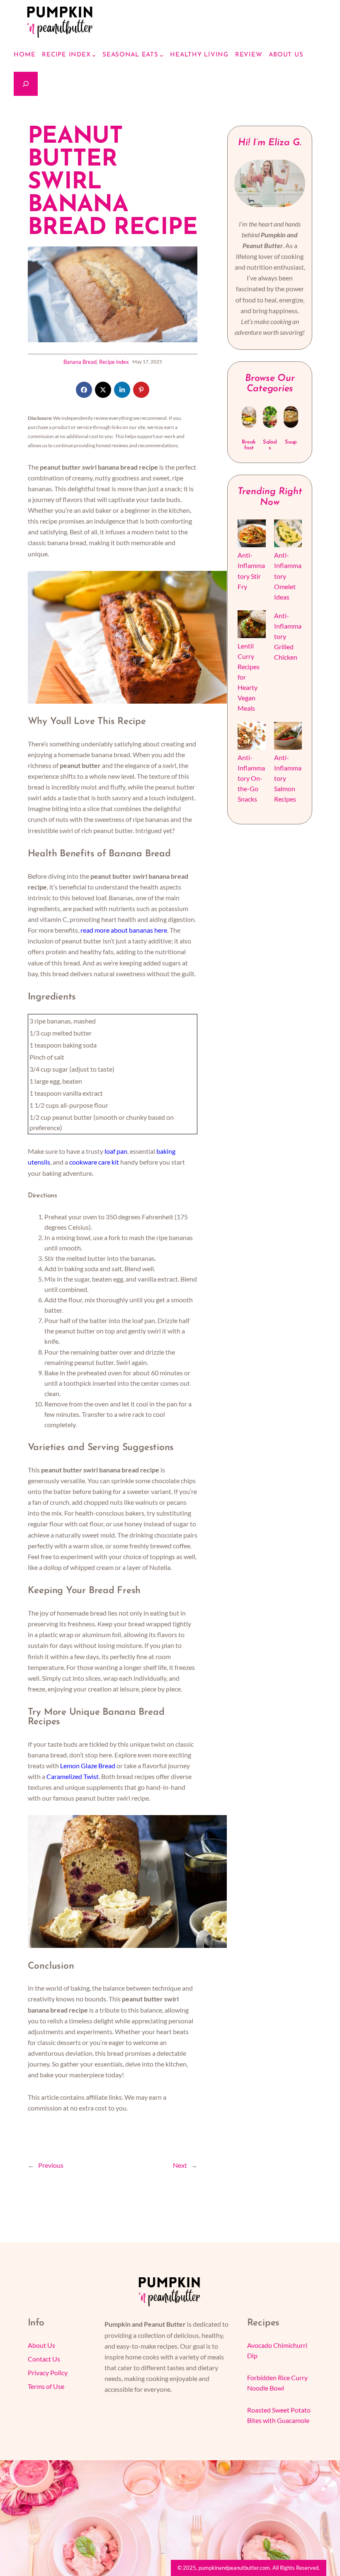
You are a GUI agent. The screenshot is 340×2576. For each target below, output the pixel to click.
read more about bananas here (124, 930)
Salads (270, 445)
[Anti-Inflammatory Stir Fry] (251, 535)
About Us (41, 2345)
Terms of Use (46, 2386)
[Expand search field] (26, 84)
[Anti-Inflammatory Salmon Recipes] (288, 737)
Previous (51, 2165)
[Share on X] (103, 390)
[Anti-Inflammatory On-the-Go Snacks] (251, 737)
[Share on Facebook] (84, 390)
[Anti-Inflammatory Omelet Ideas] (288, 535)
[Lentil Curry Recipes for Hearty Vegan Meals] (251, 625)
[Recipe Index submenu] (94, 55)
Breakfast (249, 445)
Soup (291, 442)
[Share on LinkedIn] (122, 390)
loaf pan (116, 1151)
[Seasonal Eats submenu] (161, 55)
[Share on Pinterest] (141, 390)
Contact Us (44, 2359)
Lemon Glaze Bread (88, 1766)
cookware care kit (94, 1162)
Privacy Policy (48, 2373)
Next (180, 2165)
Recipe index (114, 362)
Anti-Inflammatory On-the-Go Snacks (251, 778)
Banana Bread (80, 362)
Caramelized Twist (73, 1776)
